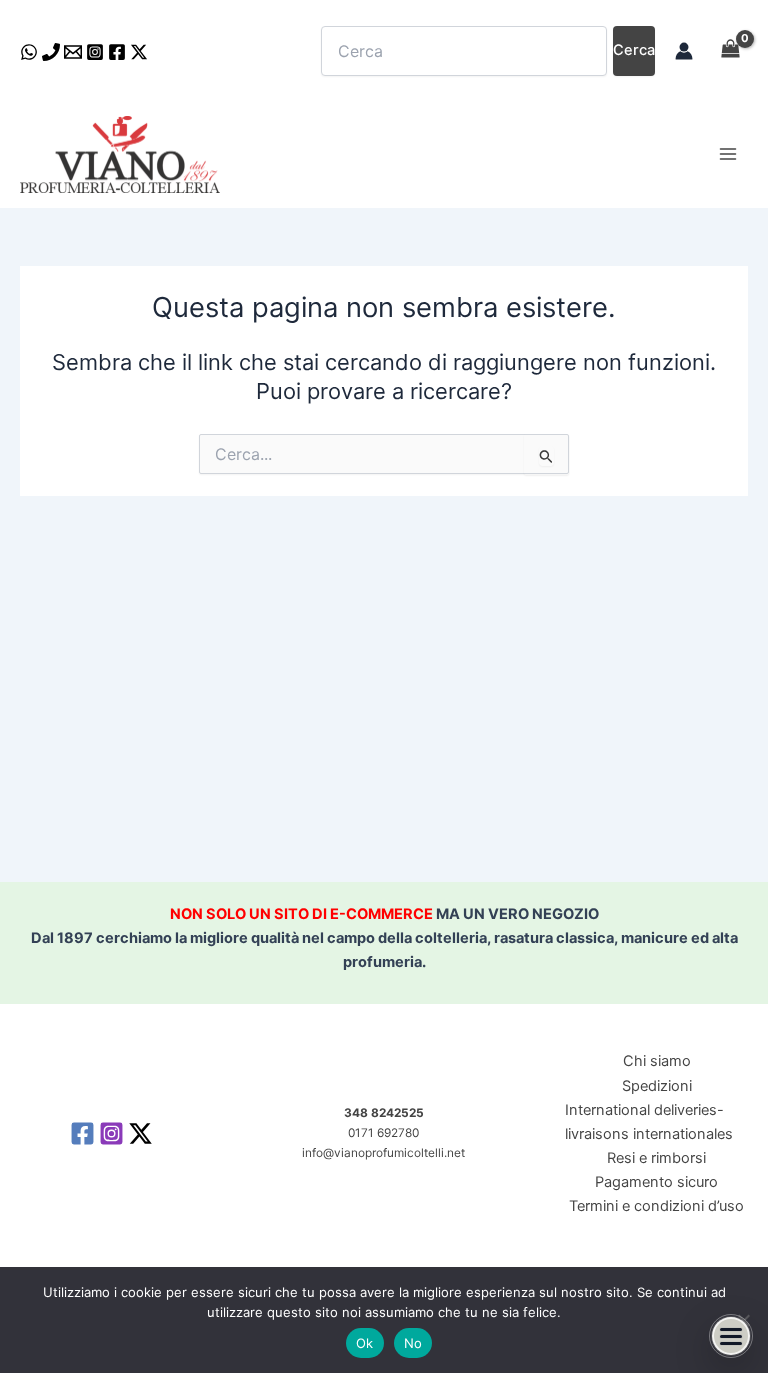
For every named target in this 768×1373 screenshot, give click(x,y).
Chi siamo (657, 1061)
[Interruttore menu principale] (728, 154)
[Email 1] (73, 52)
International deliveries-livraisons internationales (649, 1122)
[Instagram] (95, 52)
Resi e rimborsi (656, 1158)
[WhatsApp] (29, 52)
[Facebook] (117, 52)
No (413, 1343)
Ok (365, 1343)
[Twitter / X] (139, 52)
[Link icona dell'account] (684, 51)
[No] (743, 1320)
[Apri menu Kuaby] (731, 1336)
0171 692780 (383, 1133)
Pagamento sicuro (656, 1182)
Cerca (634, 50)
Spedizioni (657, 1086)
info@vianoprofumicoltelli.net (383, 1153)
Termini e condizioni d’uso (656, 1206)
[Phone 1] (51, 52)
